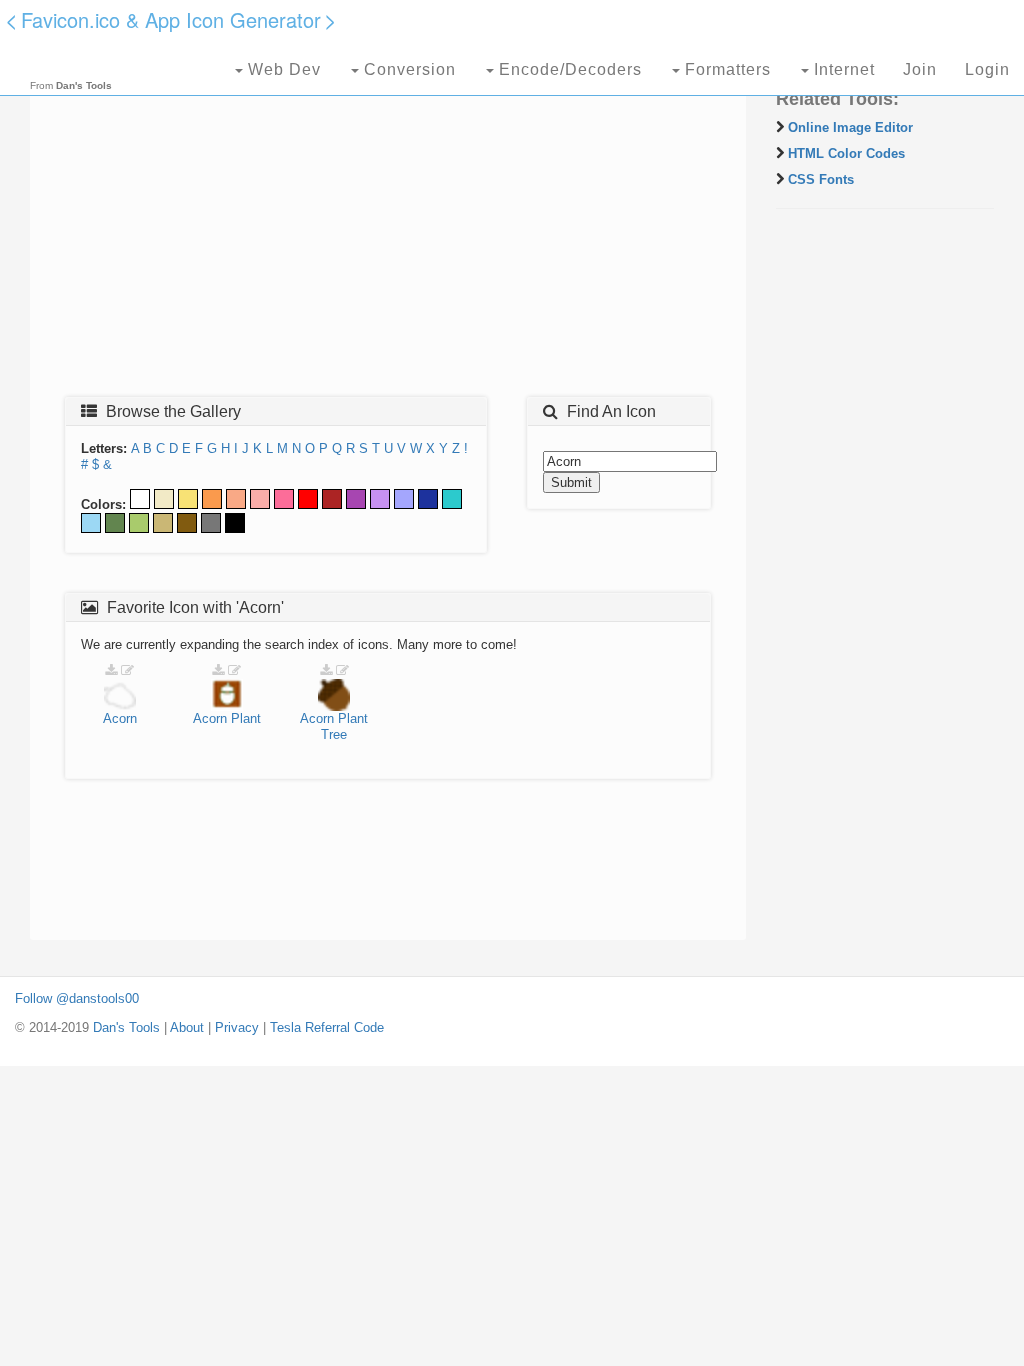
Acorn (120, 718)
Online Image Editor (850, 127)
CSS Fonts (821, 179)
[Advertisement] (388, 237)
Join (920, 69)
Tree (334, 734)
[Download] (111, 670)
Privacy (237, 1027)
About (187, 1027)
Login (987, 69)
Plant (246, 718)
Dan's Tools (126, 1027)
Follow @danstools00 (77, 998)
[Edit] (127, 670)
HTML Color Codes (846, 153)
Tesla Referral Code (327, 1027)
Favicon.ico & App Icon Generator (171, 19)
